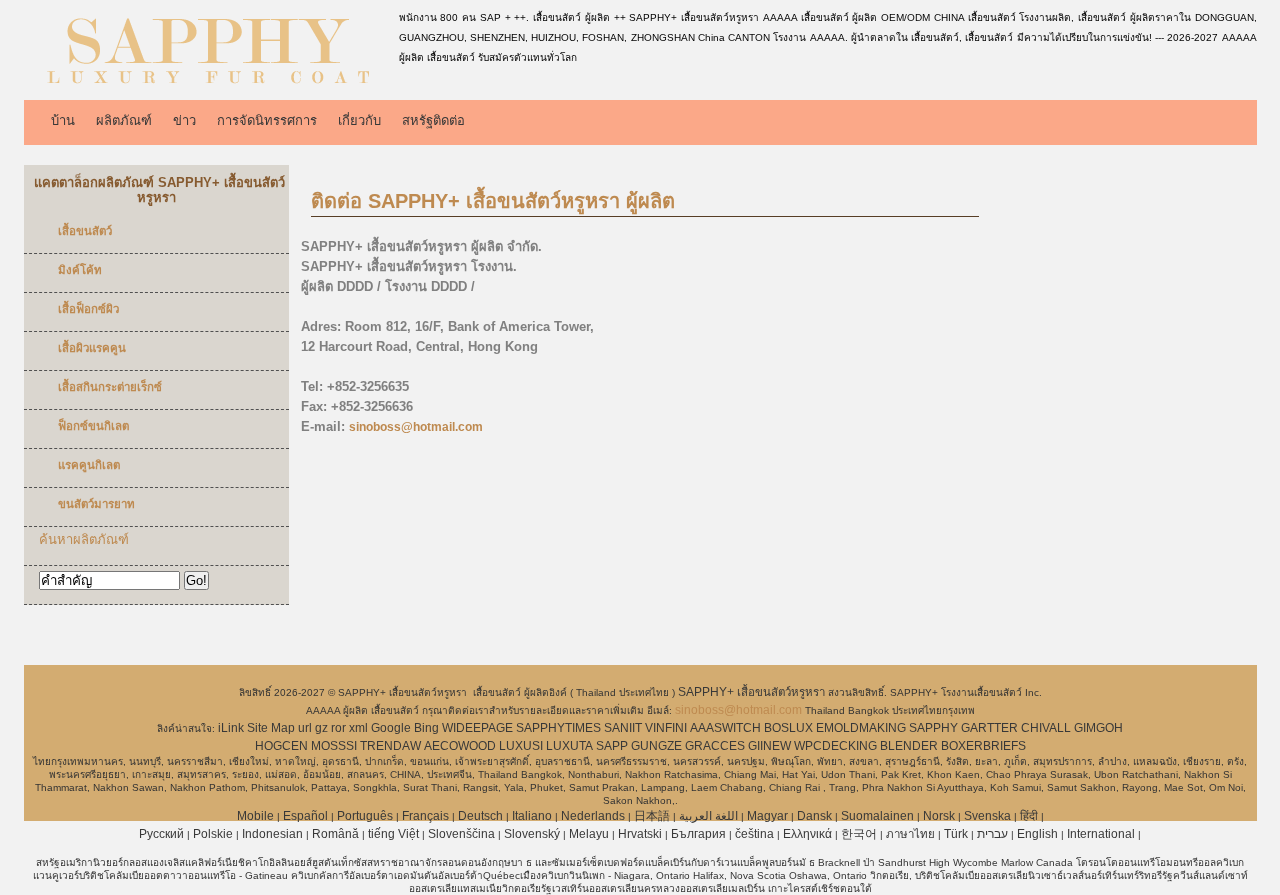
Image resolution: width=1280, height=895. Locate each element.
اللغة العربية (708, 816)
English (1037, 834)
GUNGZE (656, 746)
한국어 (859, 834)
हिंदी (1029, 816)
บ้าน (63, 120)
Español (305, 816)
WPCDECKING (835, 746)
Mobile (255, 816)
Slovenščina (461, 834)
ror (338, 728)
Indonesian (272, 834)
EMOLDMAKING (861, 728)
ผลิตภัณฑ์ (124, 120)
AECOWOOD (460, 746)
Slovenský (532, 834)
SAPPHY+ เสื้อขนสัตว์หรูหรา (753, 692)
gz (321, 728)
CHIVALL (1046, 728)
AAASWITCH (725, 728)
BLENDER (909, 746)
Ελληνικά (807, 834)
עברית (992, 834)
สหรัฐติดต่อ (433, 120)
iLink (231, 728)
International (1101, 834)
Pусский (161, 834)
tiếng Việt (393, 834)
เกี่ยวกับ (359, 120)
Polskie (213, 834)
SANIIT (623, 728)
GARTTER (989, 728)
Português (365, 816)
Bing (426, 728)
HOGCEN (281, 746)
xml (358, 728)
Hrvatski (640, 834)
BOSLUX (788, 728)
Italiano (532, 816)
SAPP (612, 746)
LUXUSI (521, 746)
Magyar (767, 816)
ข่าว (184, 120)
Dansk (814, 816)
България (698, 834)
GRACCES (715, 746)
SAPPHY (933, 728)
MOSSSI (334, 746)
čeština (754, 834)
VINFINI (666, 728)
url (305, 728)
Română (335, 834)
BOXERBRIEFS (983, 746)
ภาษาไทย (910, 834)
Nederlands (593, 816)
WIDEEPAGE (477, 728)
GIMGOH (1098, 728)
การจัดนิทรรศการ (267, 120)
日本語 (652, 816)
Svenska (987, 816)
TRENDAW (390, 746)
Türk (956, 834)
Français (425, 816)
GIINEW (769, 746)
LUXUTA (569, 746)
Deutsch (480, 816)
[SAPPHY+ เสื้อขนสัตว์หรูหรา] (208, 85)
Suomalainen (877, 816)
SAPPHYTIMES (558, 728)
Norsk (939, 816)
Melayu (589, 834)
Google (391, 728)
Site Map (271, 728)
